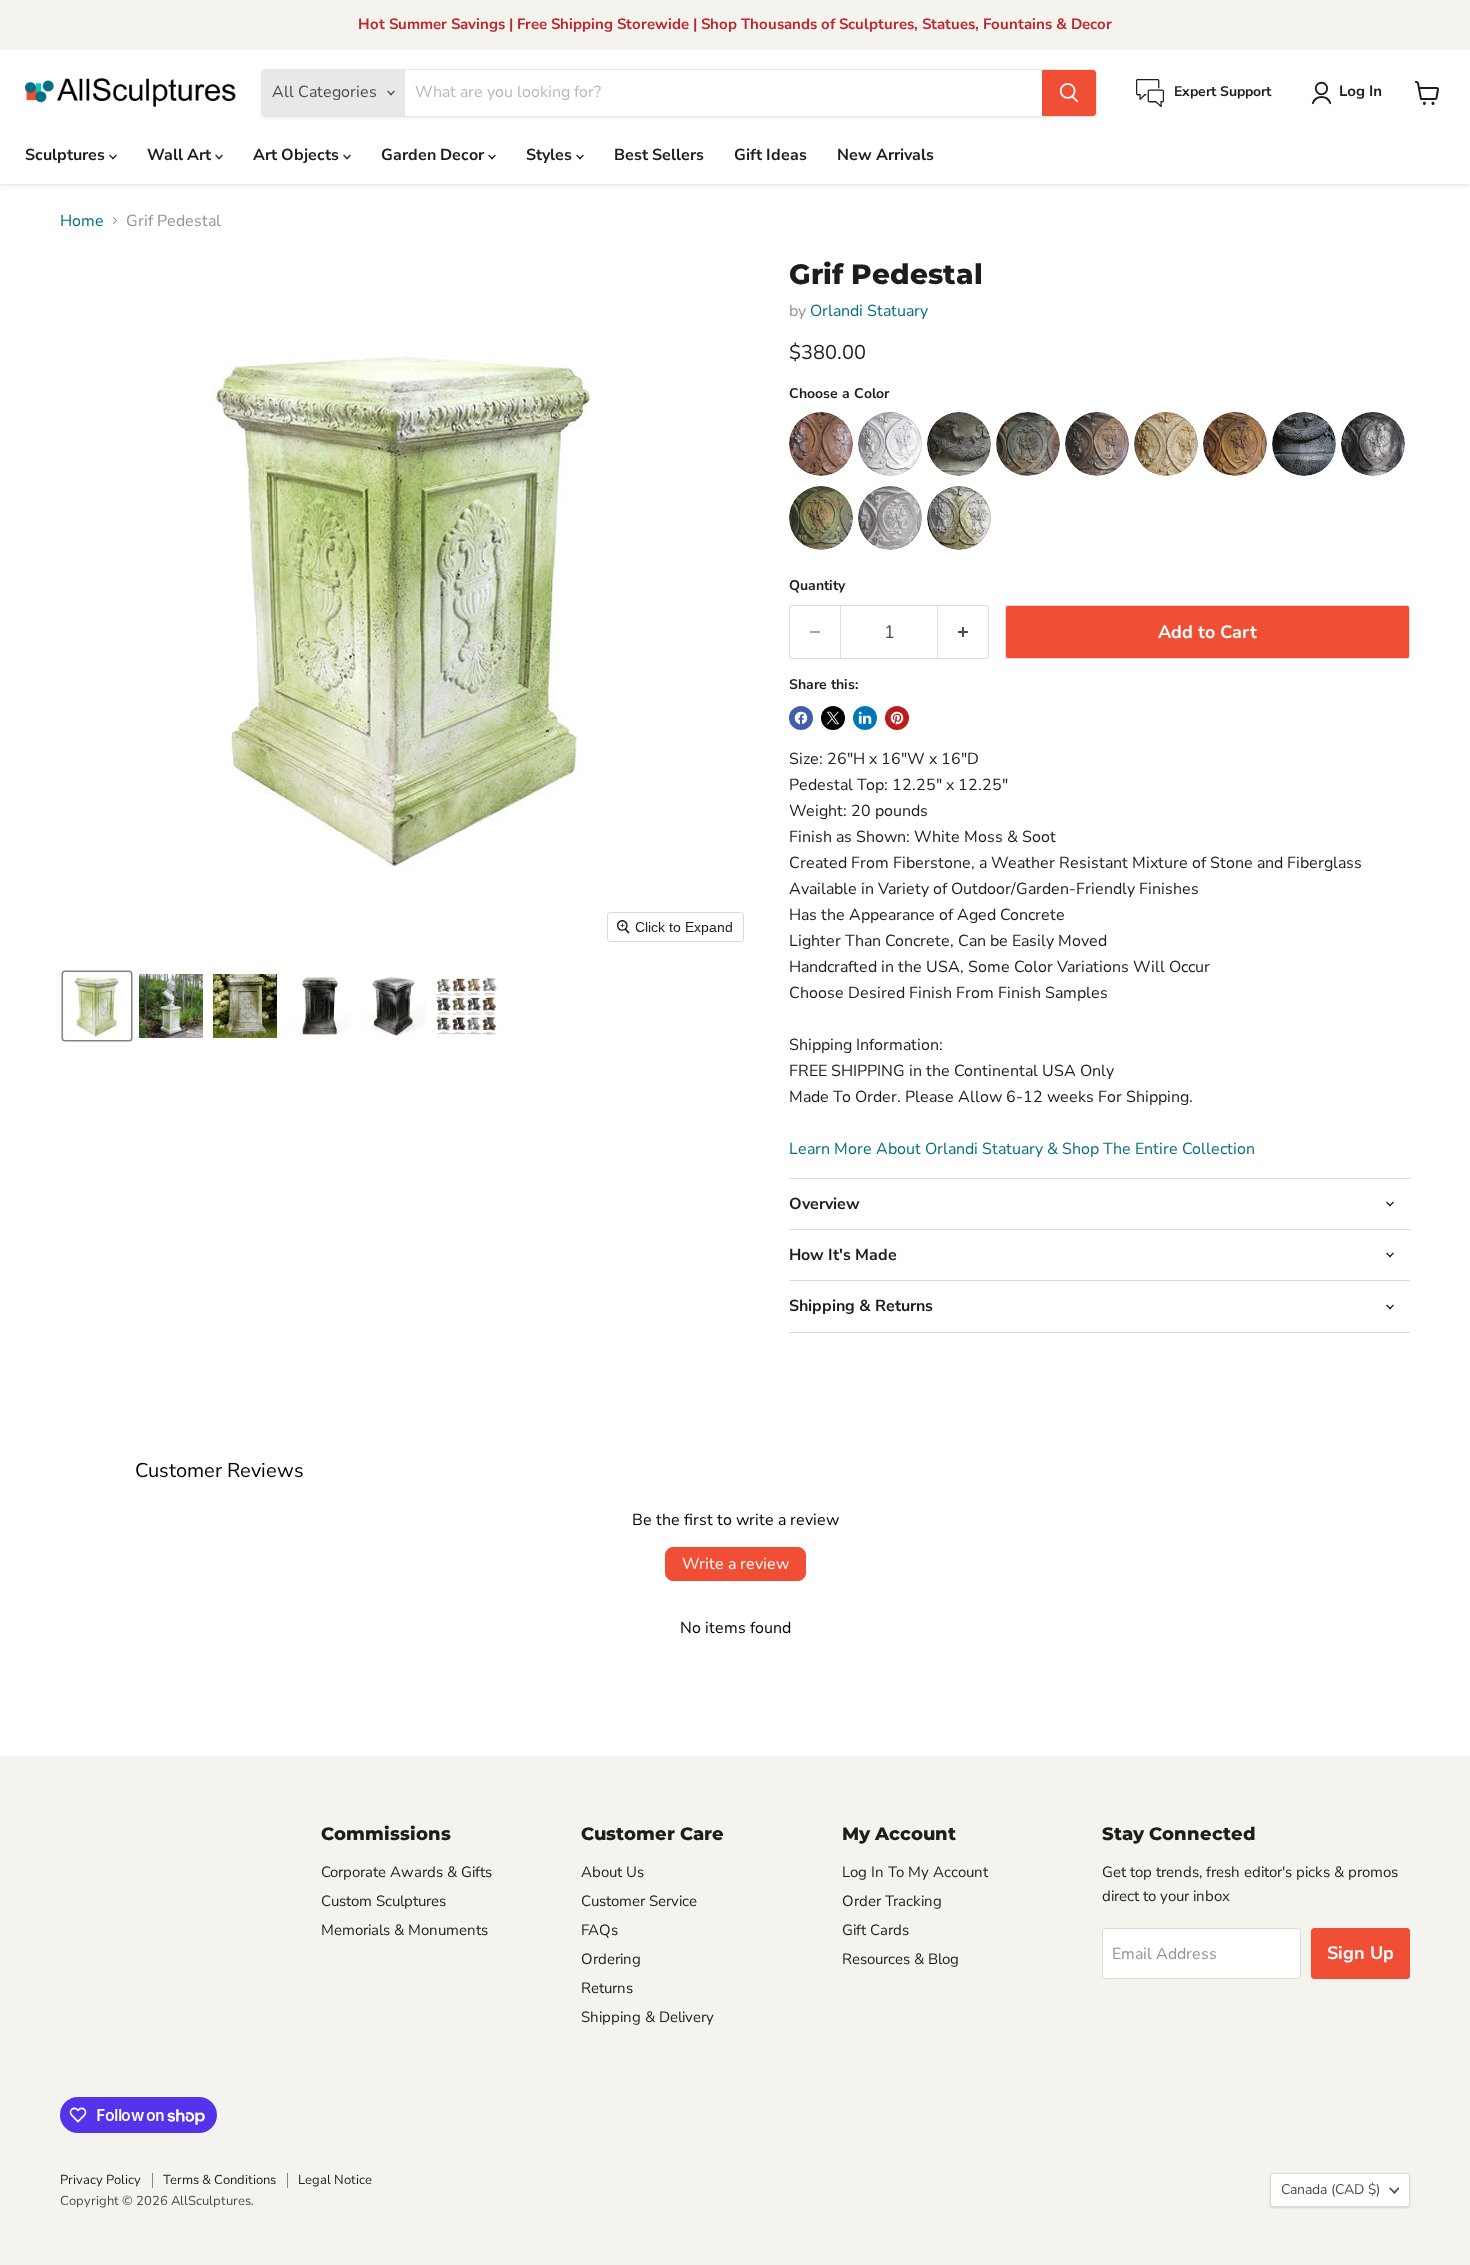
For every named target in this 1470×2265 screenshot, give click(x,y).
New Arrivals (885, 155)
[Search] (1069, 93)
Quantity (817, 586)
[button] (1350, 93)
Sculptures (67, 155)
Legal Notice (335, 2180)
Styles (551, 155)
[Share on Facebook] (801, 718)
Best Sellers (659, 155)
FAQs (599, 1930)
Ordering (611, 1959)
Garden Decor (434, 155)
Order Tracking (892, 1901)
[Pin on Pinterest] (897, 718)
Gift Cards (875, 1930)
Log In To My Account (915, 1872)
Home (82, 221)
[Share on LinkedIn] (865, 718)
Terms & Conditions (219, 2180)
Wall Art (181, 155)
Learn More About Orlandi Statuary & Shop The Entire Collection (1022, 1149)
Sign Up (1360, 1953)
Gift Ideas (770, 155)
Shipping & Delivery (647, 2017)
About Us (612, 1872)
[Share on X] (833, 718)
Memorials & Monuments (404, 1930)
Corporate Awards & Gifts (406, 1872)
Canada (1330, 2189)
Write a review (735, 1564)
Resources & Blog (900, 1959)
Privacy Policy (100, 2180)
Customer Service (639, 1901)
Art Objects (298, 155)
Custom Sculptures (383, 1901)
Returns (607, 1988)
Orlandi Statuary (869, 311)
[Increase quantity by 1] (963, 632)
